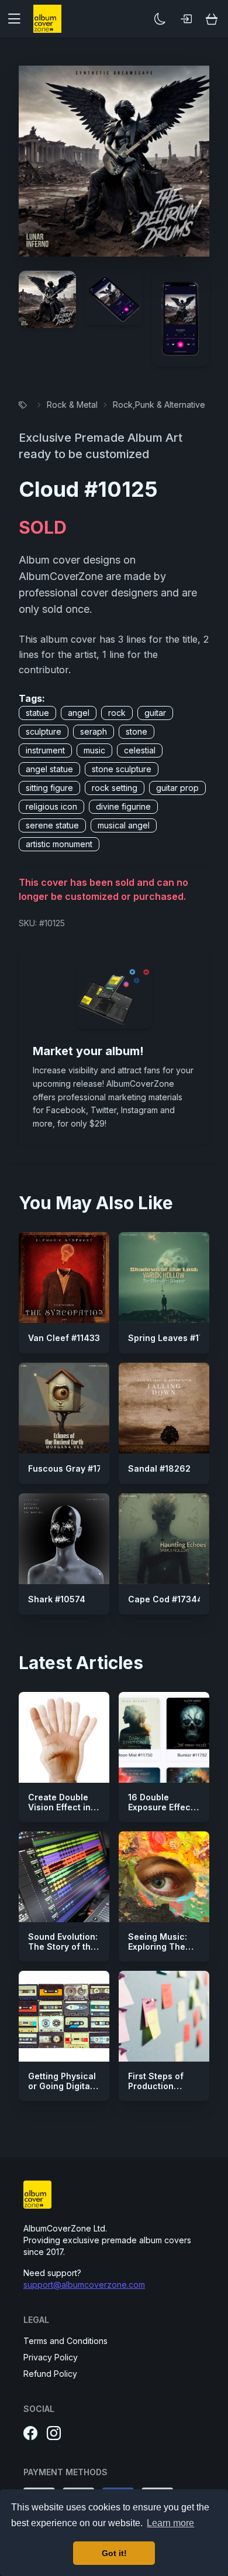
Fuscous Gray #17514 (72, 1468)
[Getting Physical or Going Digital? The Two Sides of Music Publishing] (64, 2016)
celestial (140, 750)
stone (137, 731)
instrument (45, 750)
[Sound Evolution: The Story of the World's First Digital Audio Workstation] (64, 1877)
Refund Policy (50, 2374)
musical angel (124, 825)
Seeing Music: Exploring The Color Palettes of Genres (163, 1952)
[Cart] (212, 19)
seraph (94, 731)
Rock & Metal (72, 405)
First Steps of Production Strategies (156, 2086)
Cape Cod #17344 (165, 1599)
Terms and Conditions (65, 2341)
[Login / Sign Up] (186, 19)
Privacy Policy (51, 2357)
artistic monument (59, 844)
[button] (19, 19)
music (94, 750)
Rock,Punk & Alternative (159, 405)
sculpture (44, 731)
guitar (155, 713)
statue (37, 713)
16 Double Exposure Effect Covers (161, 1807)
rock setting (115, 788)
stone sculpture (122, 769)
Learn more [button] (170, 2523)
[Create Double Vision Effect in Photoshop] (64, 1737)
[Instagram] (54, 2434)
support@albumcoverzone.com (84, 2285)
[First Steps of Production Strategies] (164, 2016)
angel (79, 713)
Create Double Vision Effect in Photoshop (59, 1807)
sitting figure (49, 788)
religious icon (51, 806)
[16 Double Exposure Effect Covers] (164, 1737)
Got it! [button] (114, 2553)
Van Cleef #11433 (64, 1338)
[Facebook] (30, 2434)
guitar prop (177, 788)
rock (117, 713)
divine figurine (123, 806)
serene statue (52, 825)
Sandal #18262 (159, 1468)
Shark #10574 (57, 1599)
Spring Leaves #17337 (174, 1338)
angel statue (49, 769)
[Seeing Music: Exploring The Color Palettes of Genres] (164, 1877)
